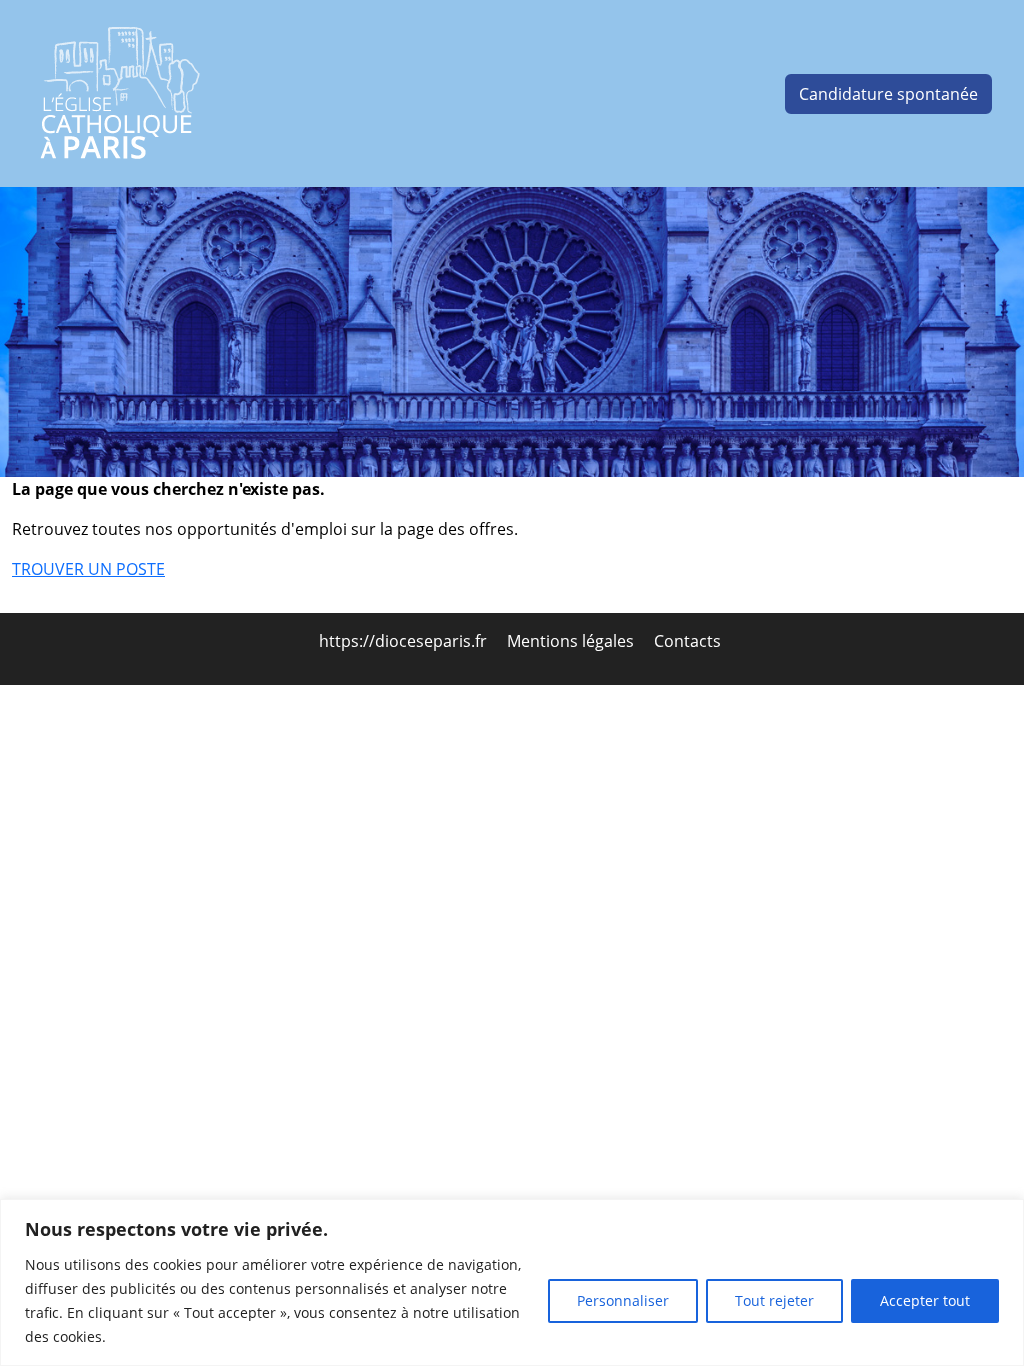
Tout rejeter (774, 1300)
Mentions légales (572, 641)
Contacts (687, 641)
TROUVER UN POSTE (88, 569)
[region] (512, 1282)
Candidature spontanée (888, 94)
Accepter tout (925, 1300)
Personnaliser (623, 1300)
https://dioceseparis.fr (405, 641)
